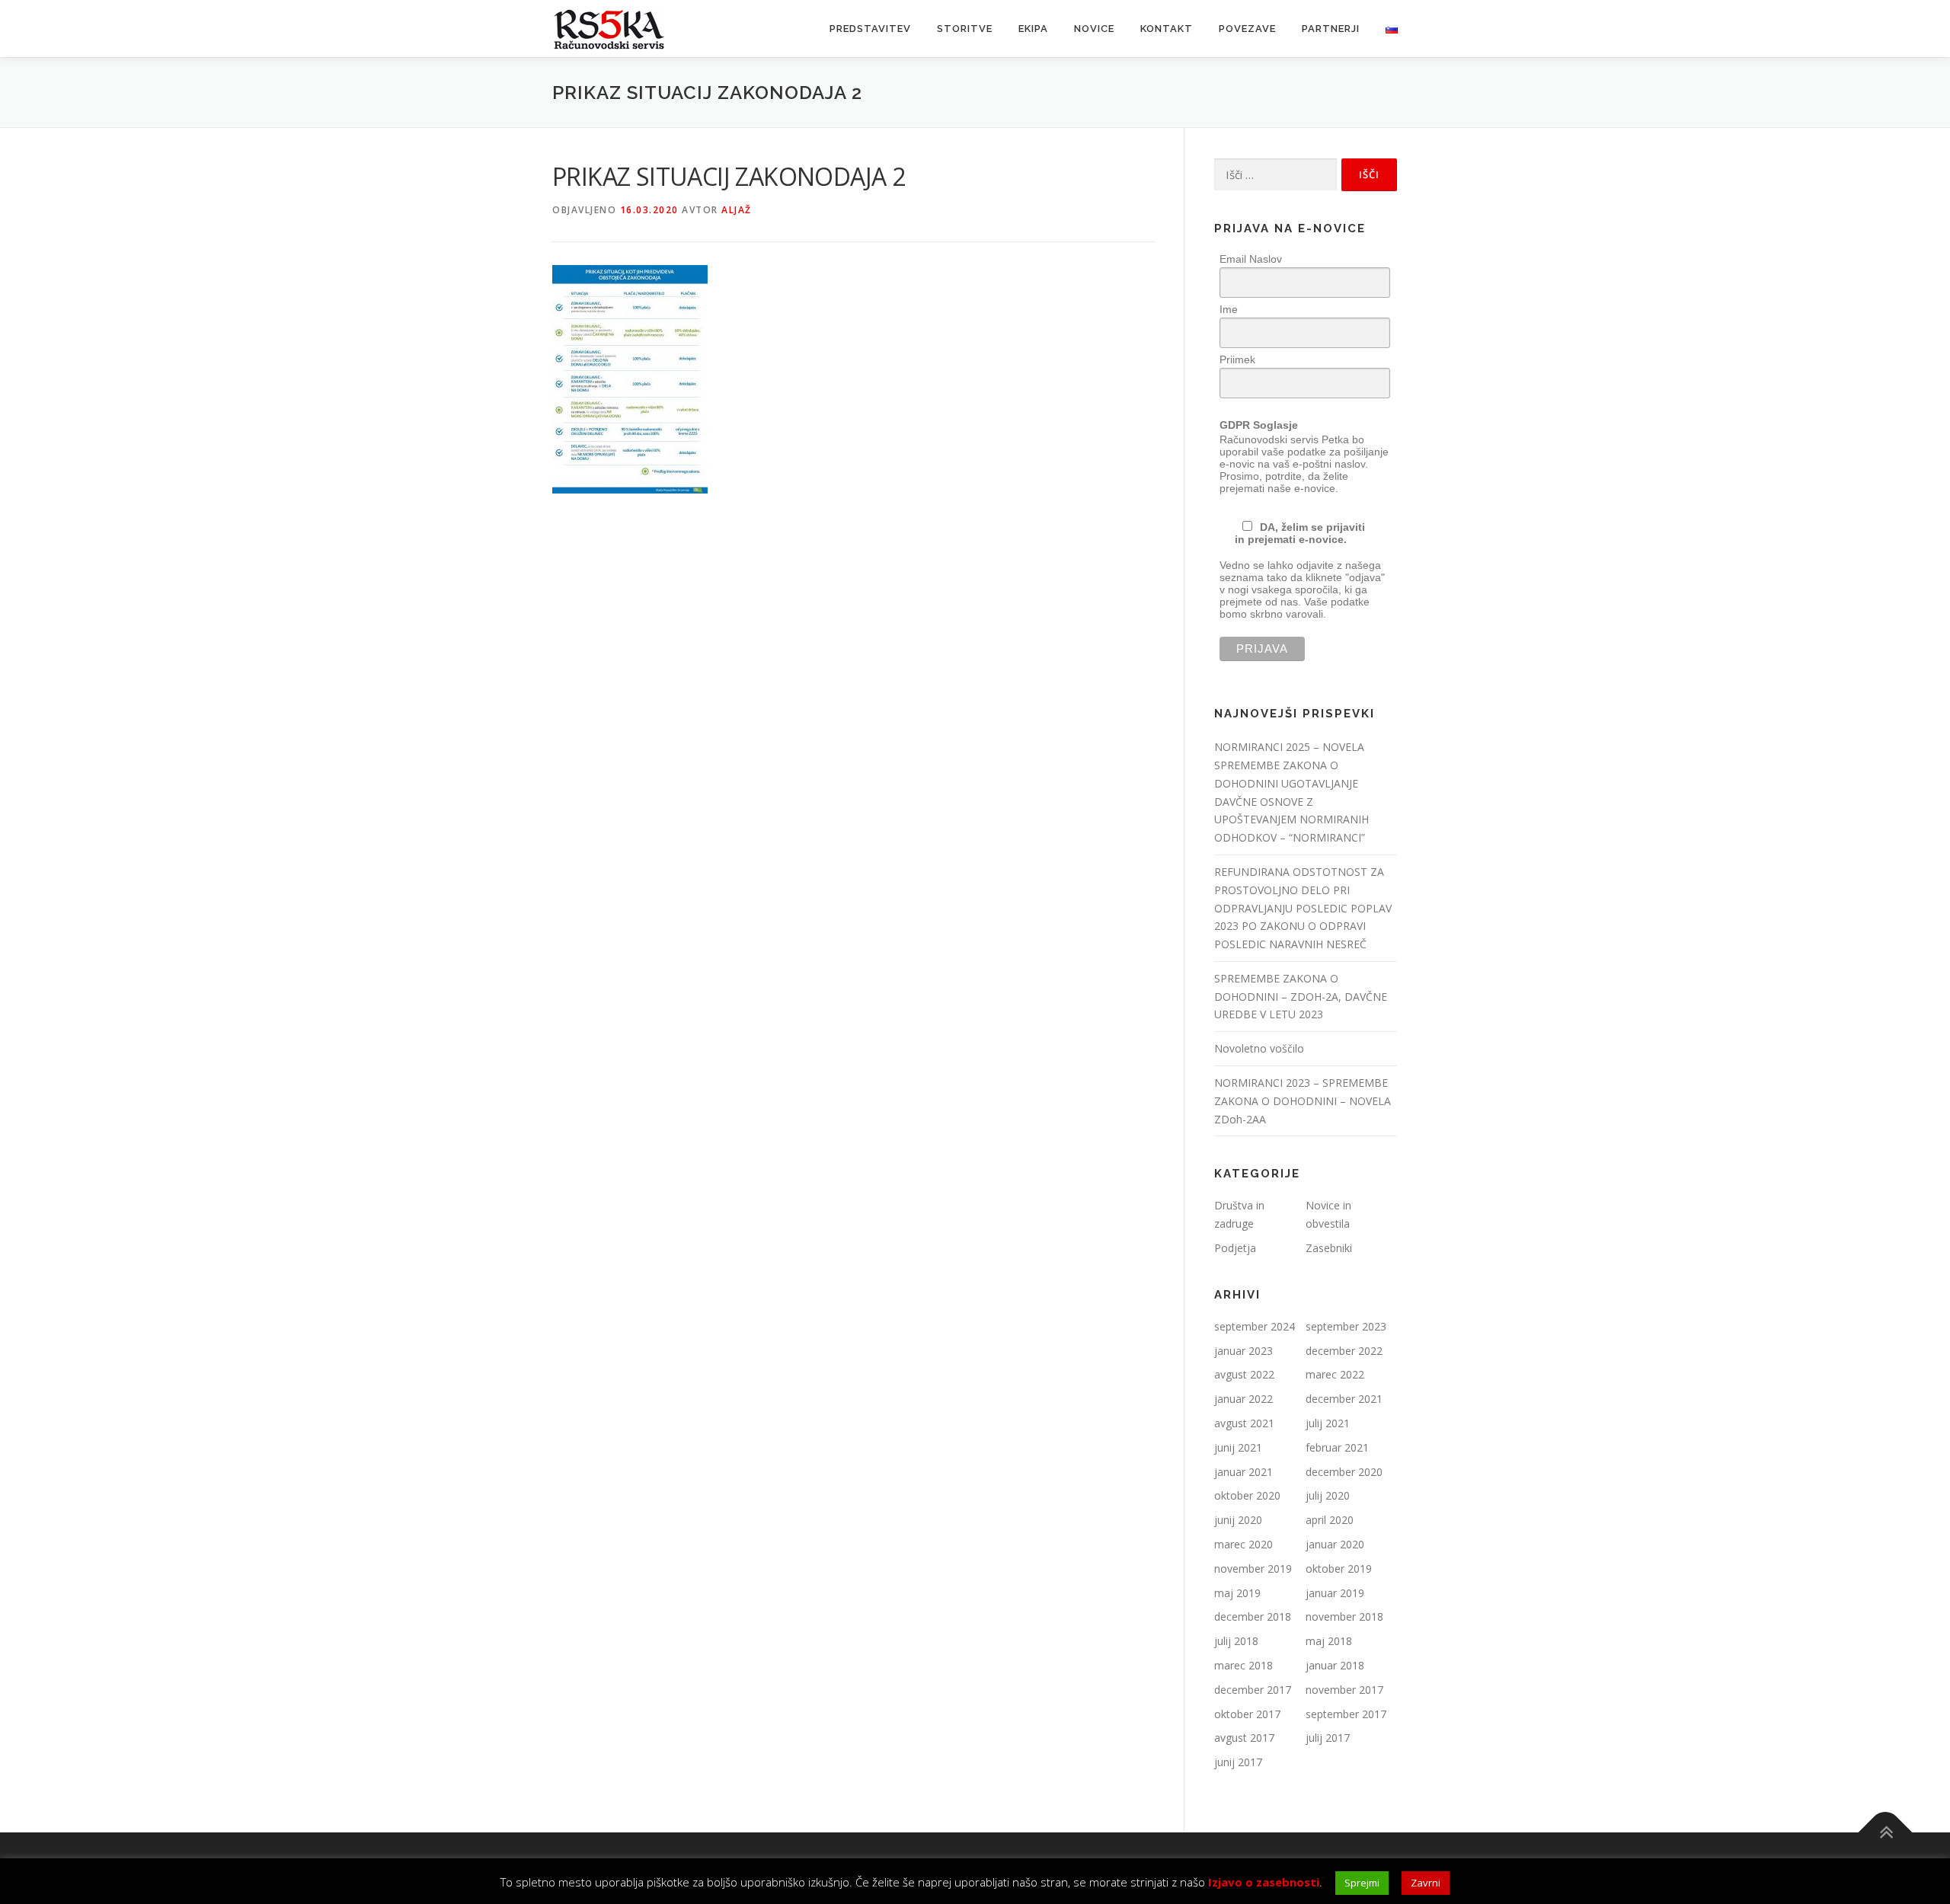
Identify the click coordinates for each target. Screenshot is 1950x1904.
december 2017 (1253, 1690)
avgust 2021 (1244, 1423)
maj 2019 (1237, 1593)
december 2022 (1344, 1351)
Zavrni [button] (1426, 1883)
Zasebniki (1329, 1248)
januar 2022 (1244, 1399)
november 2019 (1253, 1569)
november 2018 (1344, 1616)
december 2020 (1344, 1472)
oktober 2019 (1339, 1569)
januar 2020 (1335, 1544)
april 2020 (1330, 1520)
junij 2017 (1238, 1762)
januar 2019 (1335, 1593)
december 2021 (1344, 1399)
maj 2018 (1329, 1641)
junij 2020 (1238, 1520)
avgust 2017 (1244, 1738)
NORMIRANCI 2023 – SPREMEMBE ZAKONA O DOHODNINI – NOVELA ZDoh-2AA (1303, 1101)
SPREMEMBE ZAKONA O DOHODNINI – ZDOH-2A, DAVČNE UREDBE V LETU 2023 (1301, 997)
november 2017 (1344, 1690)
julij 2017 (1328, 1738)
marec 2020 (1244, 1544)
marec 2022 (1335, 1374)
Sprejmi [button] (1362, 1883)
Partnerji (1331, 29)
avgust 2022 (1244, 1374)
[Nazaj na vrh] (1886, 1833)
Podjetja (1235, 1248)
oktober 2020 (1247, 1495)
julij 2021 (1328, 1423)
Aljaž (737, 210)
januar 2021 (1244, 1472)
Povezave (1247, 29)
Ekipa (1033, 29)
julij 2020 (1328, 1495)
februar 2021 (1337, 1447)
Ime (1229, 309)
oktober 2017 (1247, 1714)
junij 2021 (1238, 1447)
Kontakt (1167, 29)
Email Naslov (1251, 259)
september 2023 (1346, 1326)
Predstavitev (870, 29)
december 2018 (1253, 1616)
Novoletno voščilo (1259, 1048)
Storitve (965, 29)
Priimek (1237, 359)
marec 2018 (1244, 1665)
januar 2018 (1335, 1665)
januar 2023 (1244, 1351)
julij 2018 (1236, 1641)
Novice (1094, 29)
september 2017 (1346, 1714)
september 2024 (1255, 1326)
